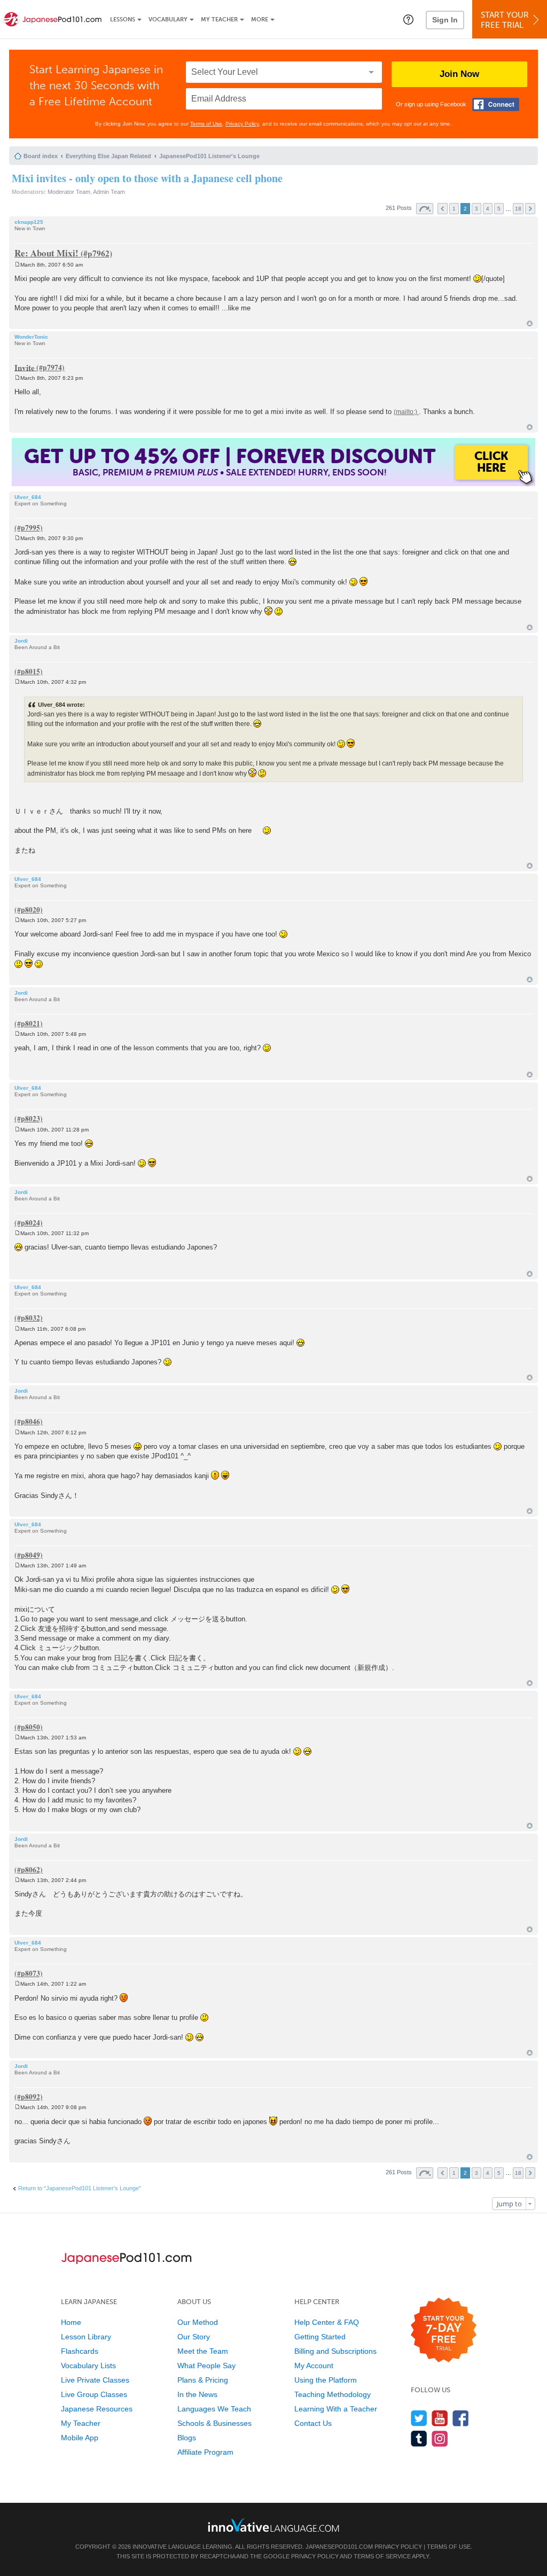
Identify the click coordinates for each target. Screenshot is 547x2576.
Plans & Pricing (203, 2380)
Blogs (187, 2438)
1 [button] (454, 209)
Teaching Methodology (333, 2394)
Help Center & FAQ (327, 2322)
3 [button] (476, 209)
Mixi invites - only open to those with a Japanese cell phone (147, 178)
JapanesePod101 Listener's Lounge (209, 156)
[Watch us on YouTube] (440, 2418)
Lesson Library (86, 2337)
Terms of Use (206, 124)
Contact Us (313, 2423)
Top (530, 323)
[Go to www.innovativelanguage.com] (273, 2525)
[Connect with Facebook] (496, 104)
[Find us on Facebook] (461, 2418)
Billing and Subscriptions (335, 2351)
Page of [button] (425, 209)
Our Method (198, 2322)
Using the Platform (326, 2380)
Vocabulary (168, 19)
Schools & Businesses (214, 2423)
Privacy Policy (242, 124)
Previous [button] (443, 209)
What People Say (206, 2366)
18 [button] (518, 209)
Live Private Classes (95, 2380)
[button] (408, 19)
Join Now (459, 74)
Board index (41, 156)
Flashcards (80, 2351)
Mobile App (80, 2438)
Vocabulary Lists (88, 2366)
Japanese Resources (97, 2409)
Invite (25, 367)
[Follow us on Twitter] (419, 2418)
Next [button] (530, 209)
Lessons (123, 19)
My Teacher (219, 19)
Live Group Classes (94, 2394)
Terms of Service (382, 2556)
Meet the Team (203, 2351)
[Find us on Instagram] (440, 2438)
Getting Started (320, 2337)
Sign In (445, 20)
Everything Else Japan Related (108, 156)
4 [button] (488, 209)
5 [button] (499, 209)
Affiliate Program (205, 2452)
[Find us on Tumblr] (419, 2438)
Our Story (194, 2337)
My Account (314, 2366)
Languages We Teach (214, 2409)
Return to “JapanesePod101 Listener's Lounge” (80, 2188)
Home (71, 2322)
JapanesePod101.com (339, 2547)
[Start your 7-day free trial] (444, 2331)
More (260, 19)
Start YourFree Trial (505, 20)
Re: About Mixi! (46, 253)
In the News (197, 2394)
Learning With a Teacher (336, 2409)
